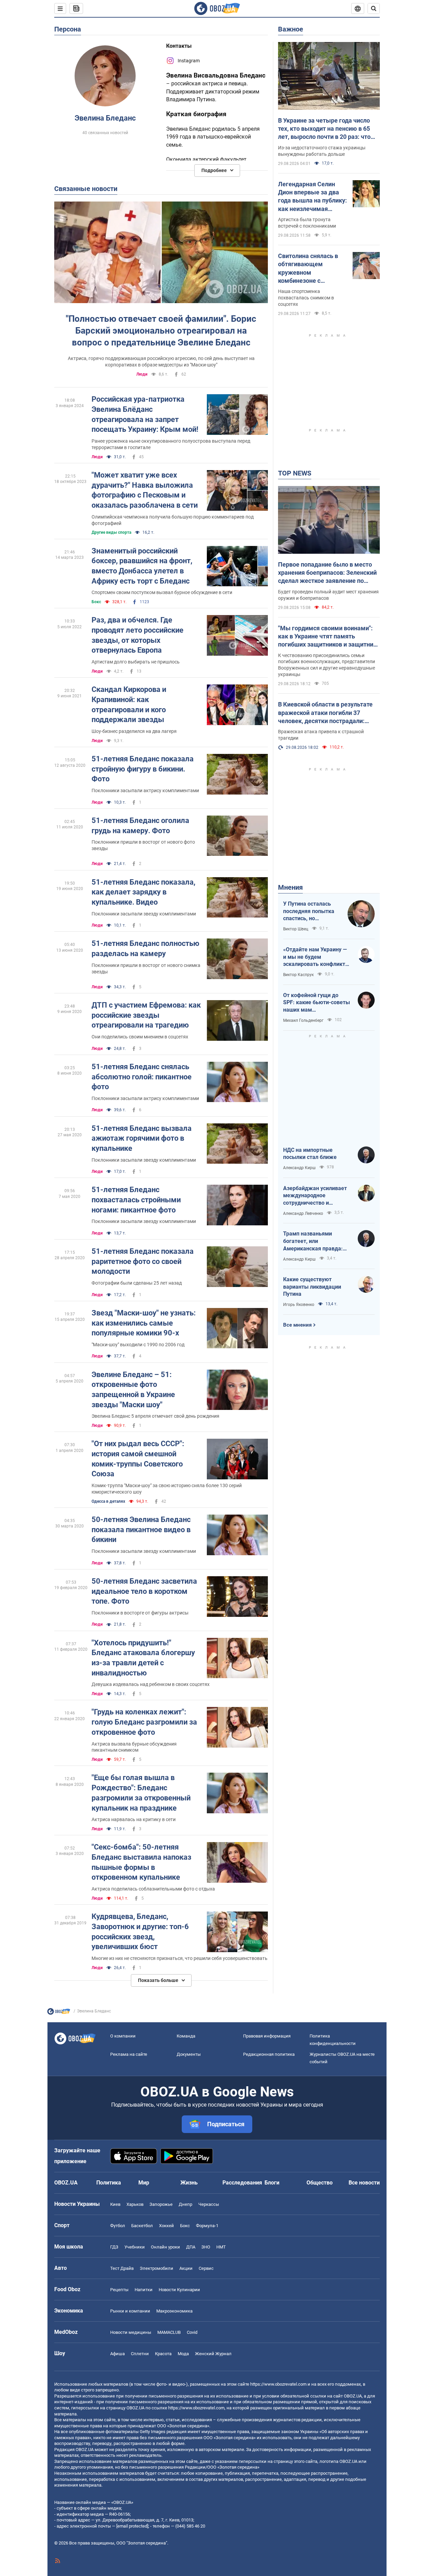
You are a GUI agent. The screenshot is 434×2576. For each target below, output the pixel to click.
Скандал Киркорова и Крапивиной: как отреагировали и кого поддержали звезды (129, 704)
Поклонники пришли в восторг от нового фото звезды (143, 845)
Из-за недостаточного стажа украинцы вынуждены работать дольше (322, 151)
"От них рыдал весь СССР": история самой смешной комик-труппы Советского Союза (138, 1459)
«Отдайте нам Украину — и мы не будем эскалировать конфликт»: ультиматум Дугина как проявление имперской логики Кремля (316, 957)
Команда (186, 2036)
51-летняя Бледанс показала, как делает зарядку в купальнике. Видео (143, 892)
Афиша (117, 2354)
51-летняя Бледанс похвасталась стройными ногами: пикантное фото (136, 1200)
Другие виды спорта (111, 532)
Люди (142, 374)
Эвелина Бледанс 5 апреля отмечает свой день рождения (155, 1416)
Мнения (290, 887)
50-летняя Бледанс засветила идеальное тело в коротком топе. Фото (144, 1591)
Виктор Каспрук (298, 975)
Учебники (135, 2247)
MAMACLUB (169, 2332)
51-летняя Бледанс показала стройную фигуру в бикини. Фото (143, 769)
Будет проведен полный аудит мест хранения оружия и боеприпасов (328, 595)
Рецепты (119, 2290)
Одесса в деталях (108, 1501)
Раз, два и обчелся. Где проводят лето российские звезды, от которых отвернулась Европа (137, 635)
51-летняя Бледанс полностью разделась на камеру (145, 948)
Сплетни (140, 2354)
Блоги (272, 2183)
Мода (183, 2354)
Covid (192, 2332)
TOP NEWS (295, 473)
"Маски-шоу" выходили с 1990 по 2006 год (138, 1345)
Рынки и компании (130, 2311)
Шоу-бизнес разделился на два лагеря (134, 731)
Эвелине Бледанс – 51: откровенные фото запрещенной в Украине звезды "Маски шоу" (133, 1390)
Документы (189, 2054)
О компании (123, 2036)
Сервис (206, 2268)
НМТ (221, 2247)
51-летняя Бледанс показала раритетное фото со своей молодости (143, 1261)
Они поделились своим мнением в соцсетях (140, 1037)
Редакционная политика (269, 2054)
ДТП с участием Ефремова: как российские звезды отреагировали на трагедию (146, 1015)
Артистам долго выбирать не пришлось (136, 662)
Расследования (242, 2183)
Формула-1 (207, 2226)
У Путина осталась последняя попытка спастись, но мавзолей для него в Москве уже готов (310, 911)
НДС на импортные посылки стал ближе (310, 1154)
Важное (291, 29)
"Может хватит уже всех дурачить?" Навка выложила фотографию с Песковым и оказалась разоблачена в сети (145, 490)
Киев (115, 2204)
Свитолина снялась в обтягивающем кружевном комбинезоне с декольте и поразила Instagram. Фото (308, 269)
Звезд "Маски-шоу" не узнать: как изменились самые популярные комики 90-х (144, 1323)
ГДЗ (114, 2247)
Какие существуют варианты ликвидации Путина (312, 1287)
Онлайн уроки (165, 2247)
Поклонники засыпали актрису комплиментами (145, 790)
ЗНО (206, 2247)
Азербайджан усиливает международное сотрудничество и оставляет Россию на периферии (315, 1196)
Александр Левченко (303, 1213)
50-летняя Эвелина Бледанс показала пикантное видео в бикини (141, 1529)
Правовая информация (267, 2036)
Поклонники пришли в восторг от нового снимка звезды (146, 968)
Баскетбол (142, 2226)
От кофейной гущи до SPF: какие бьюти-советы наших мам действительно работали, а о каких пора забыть (317, 1003)
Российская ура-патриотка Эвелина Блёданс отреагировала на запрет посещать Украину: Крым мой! (145, 414)
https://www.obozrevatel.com (278, 2384)
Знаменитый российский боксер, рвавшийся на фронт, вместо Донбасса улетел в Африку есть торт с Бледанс (142, 566)
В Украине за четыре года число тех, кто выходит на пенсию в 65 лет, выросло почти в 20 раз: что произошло (324, 129)
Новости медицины (131, 2332)
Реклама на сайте (129, 2054)
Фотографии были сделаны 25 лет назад (137, 1283)
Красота (163, 2354)
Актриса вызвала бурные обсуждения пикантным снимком (134, 1747)
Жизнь (189, 2183)
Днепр (185, 2204)
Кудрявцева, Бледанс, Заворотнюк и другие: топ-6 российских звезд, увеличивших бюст (140, 1931)
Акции (186, 2268)
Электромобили (156, 2268)
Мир (144, 2183)
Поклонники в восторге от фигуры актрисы (140, 1613)
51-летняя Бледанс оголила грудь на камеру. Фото (140, 826)
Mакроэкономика (174, 2311)
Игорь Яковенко (299, 1305)
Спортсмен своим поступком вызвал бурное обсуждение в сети (162, 592)
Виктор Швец (296, 929)
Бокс (96, 602)
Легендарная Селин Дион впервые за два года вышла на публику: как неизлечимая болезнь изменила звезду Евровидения (312, 197)
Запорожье (161, 2204)
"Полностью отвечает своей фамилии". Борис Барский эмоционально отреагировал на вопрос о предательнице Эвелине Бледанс (161, 331)
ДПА (191, 2247)
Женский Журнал (213, 2354)
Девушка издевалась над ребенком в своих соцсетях (151, 1684)
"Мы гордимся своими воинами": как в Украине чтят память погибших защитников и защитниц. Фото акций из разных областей (328, 637)
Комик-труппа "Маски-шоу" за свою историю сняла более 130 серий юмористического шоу (167, 1489)
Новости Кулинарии (179, 2290)
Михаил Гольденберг (303, 1020)
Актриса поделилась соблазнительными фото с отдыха (153, 1889)
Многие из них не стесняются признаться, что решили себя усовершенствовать (180, 1958)
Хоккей (166, 2226)
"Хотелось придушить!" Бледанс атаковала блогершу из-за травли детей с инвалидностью (143, 1658)
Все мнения (297, 1325)
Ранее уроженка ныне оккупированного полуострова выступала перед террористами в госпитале (171, 444)
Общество (320, 2183)
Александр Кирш (299, 1168)
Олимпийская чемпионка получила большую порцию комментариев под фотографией (173, 520)
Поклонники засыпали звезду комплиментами (144, 914)
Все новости (364, 2183)
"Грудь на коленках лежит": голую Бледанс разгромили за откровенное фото (144, 1722)
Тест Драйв (122, 2268)
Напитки (144, 2290)
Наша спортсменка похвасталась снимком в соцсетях (306, 298)
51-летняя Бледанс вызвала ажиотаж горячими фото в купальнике (142, 1138)
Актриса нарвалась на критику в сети (134, 1819)
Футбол (118, 2226)
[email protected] (132, 2526)
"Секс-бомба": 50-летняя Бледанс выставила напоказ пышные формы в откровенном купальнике (141, 1862)
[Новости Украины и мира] (59, 2013)
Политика (109, 2183)
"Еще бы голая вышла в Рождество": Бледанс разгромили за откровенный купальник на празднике (141, 1793)
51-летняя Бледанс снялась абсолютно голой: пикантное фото (142, 1077)
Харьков (135, 2204)
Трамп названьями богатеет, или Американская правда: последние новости (313, 1241)
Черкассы (209, 2204)
